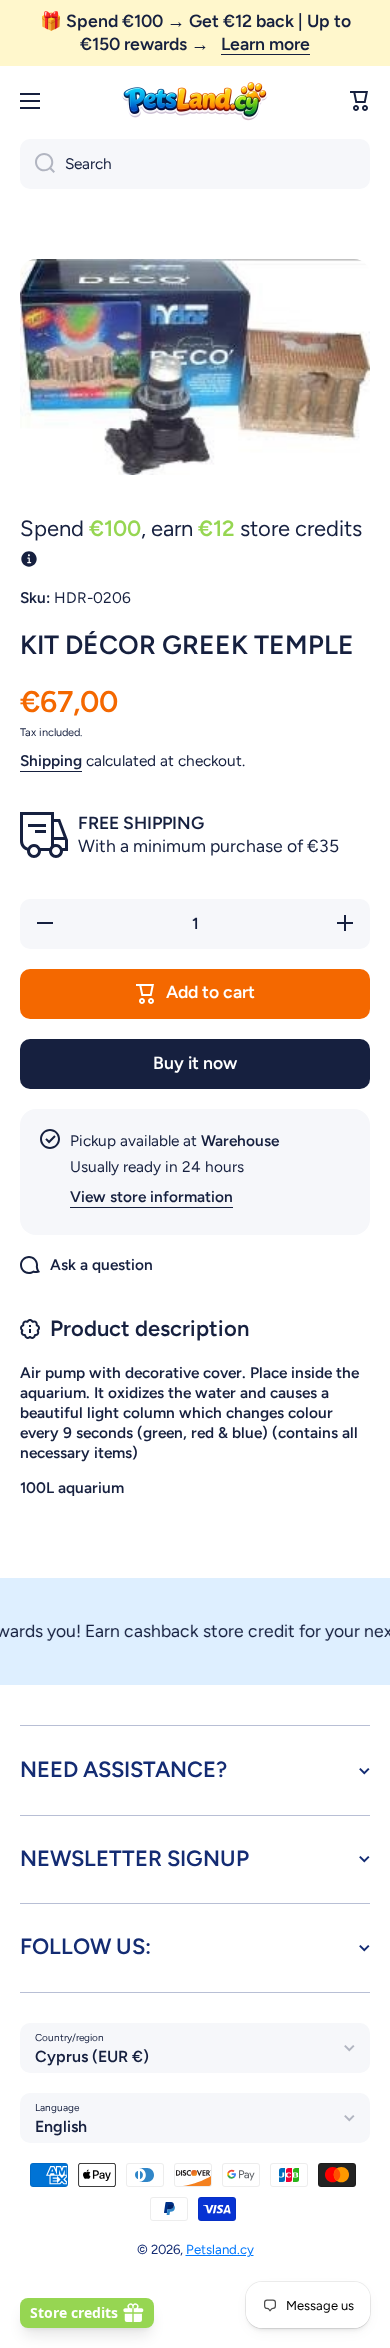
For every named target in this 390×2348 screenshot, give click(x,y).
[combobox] (195, 164)
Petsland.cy (220, 2249)
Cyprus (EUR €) (92, 2056)
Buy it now (195, 1062)
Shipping (51, 760)
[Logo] (195, 101)
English (61, 2126)
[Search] (37, 164)
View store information (151, 1196)
